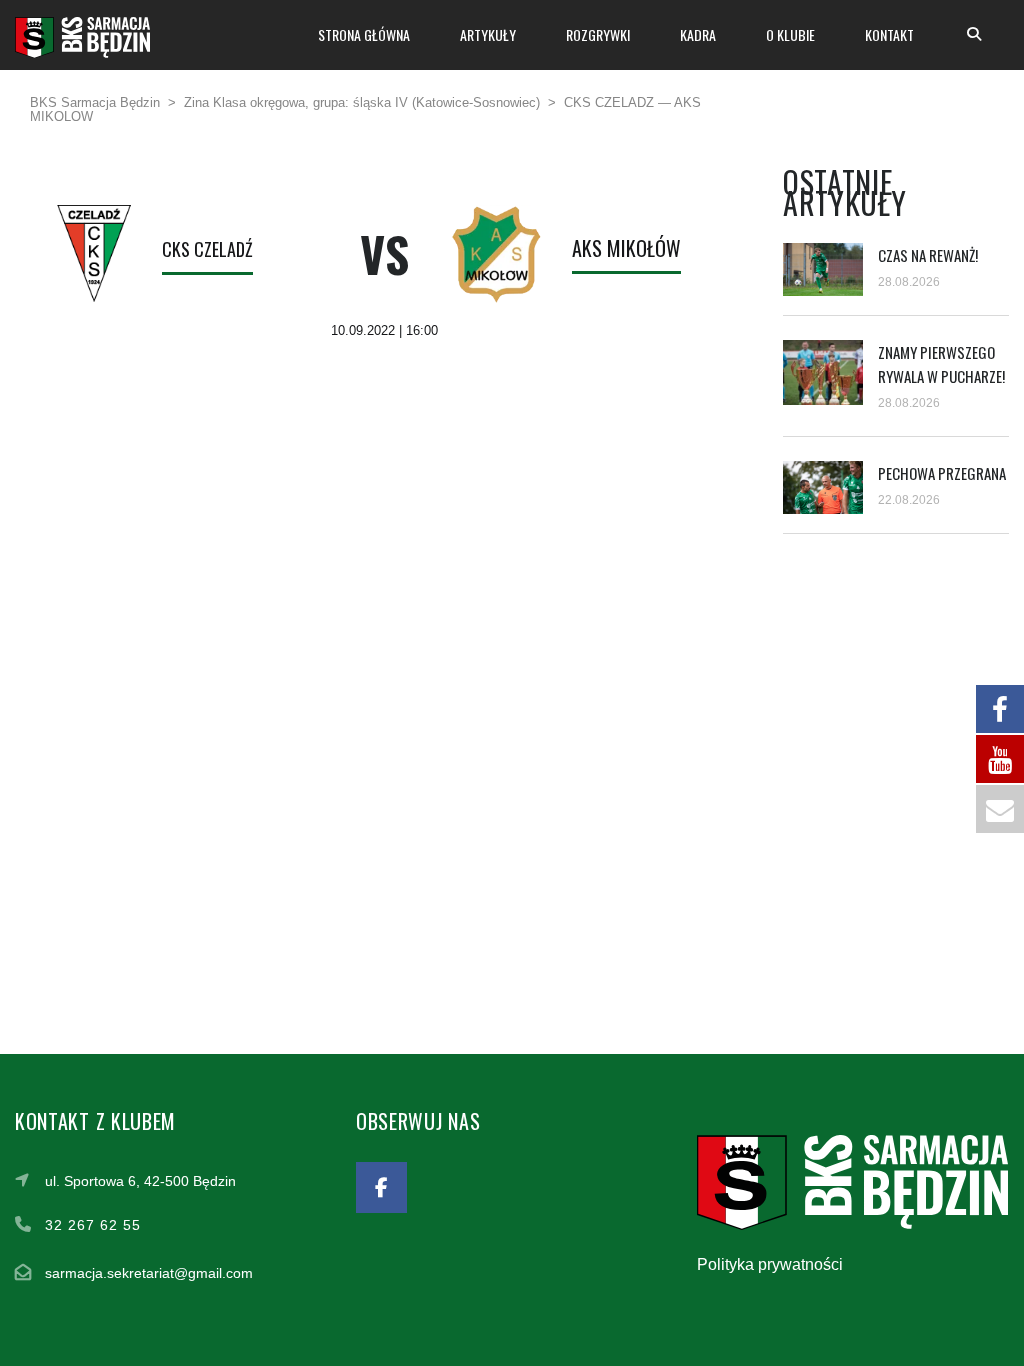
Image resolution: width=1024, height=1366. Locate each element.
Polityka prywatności (770, 1264)
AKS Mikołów (626, 248)
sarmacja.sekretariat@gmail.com (149, 1273)
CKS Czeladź (207, 249)
